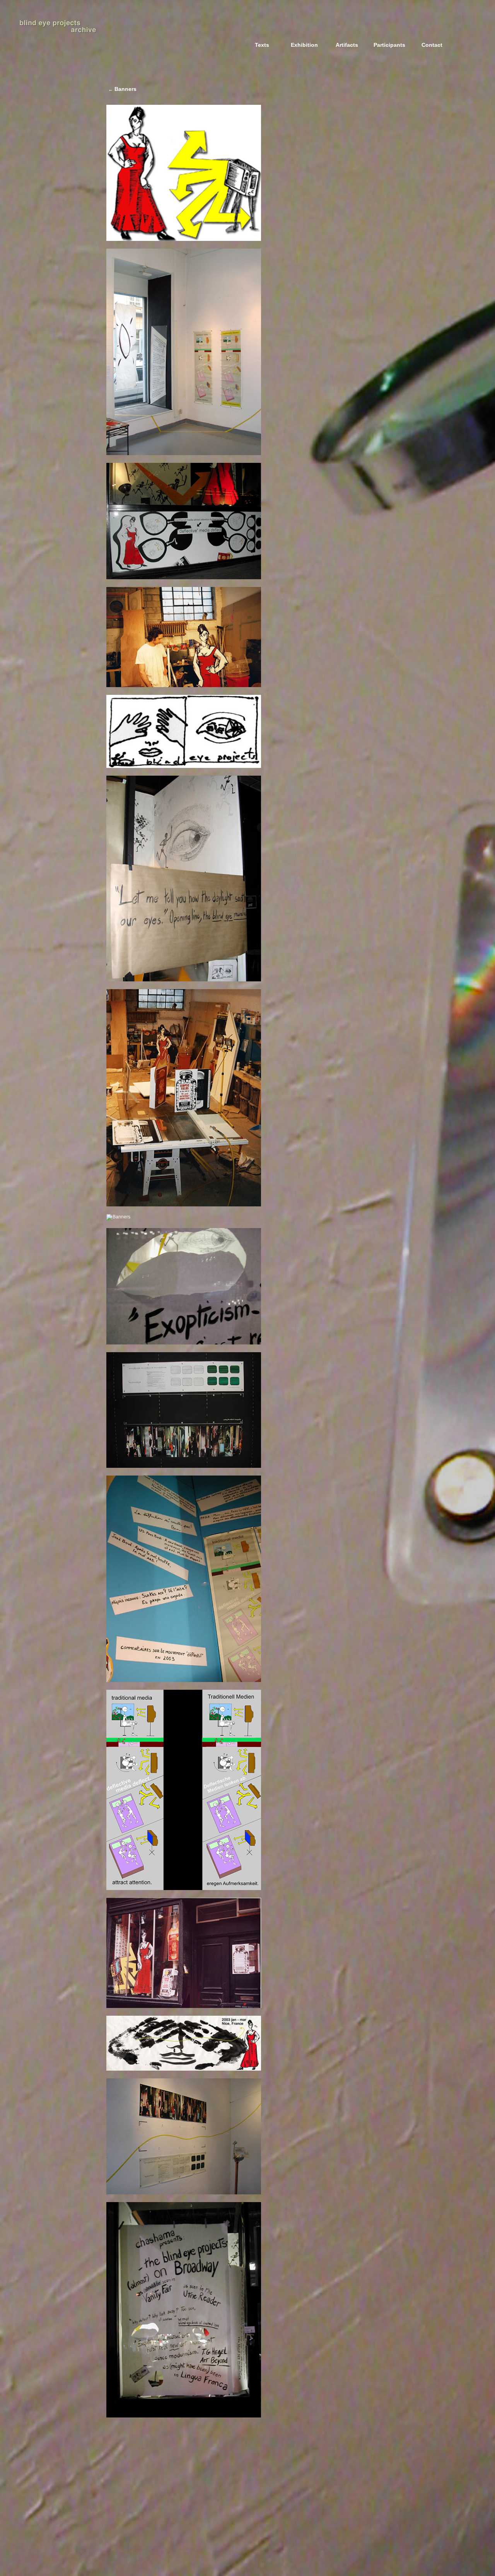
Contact (432, 45)
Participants (389, 45)
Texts (262, 45)
